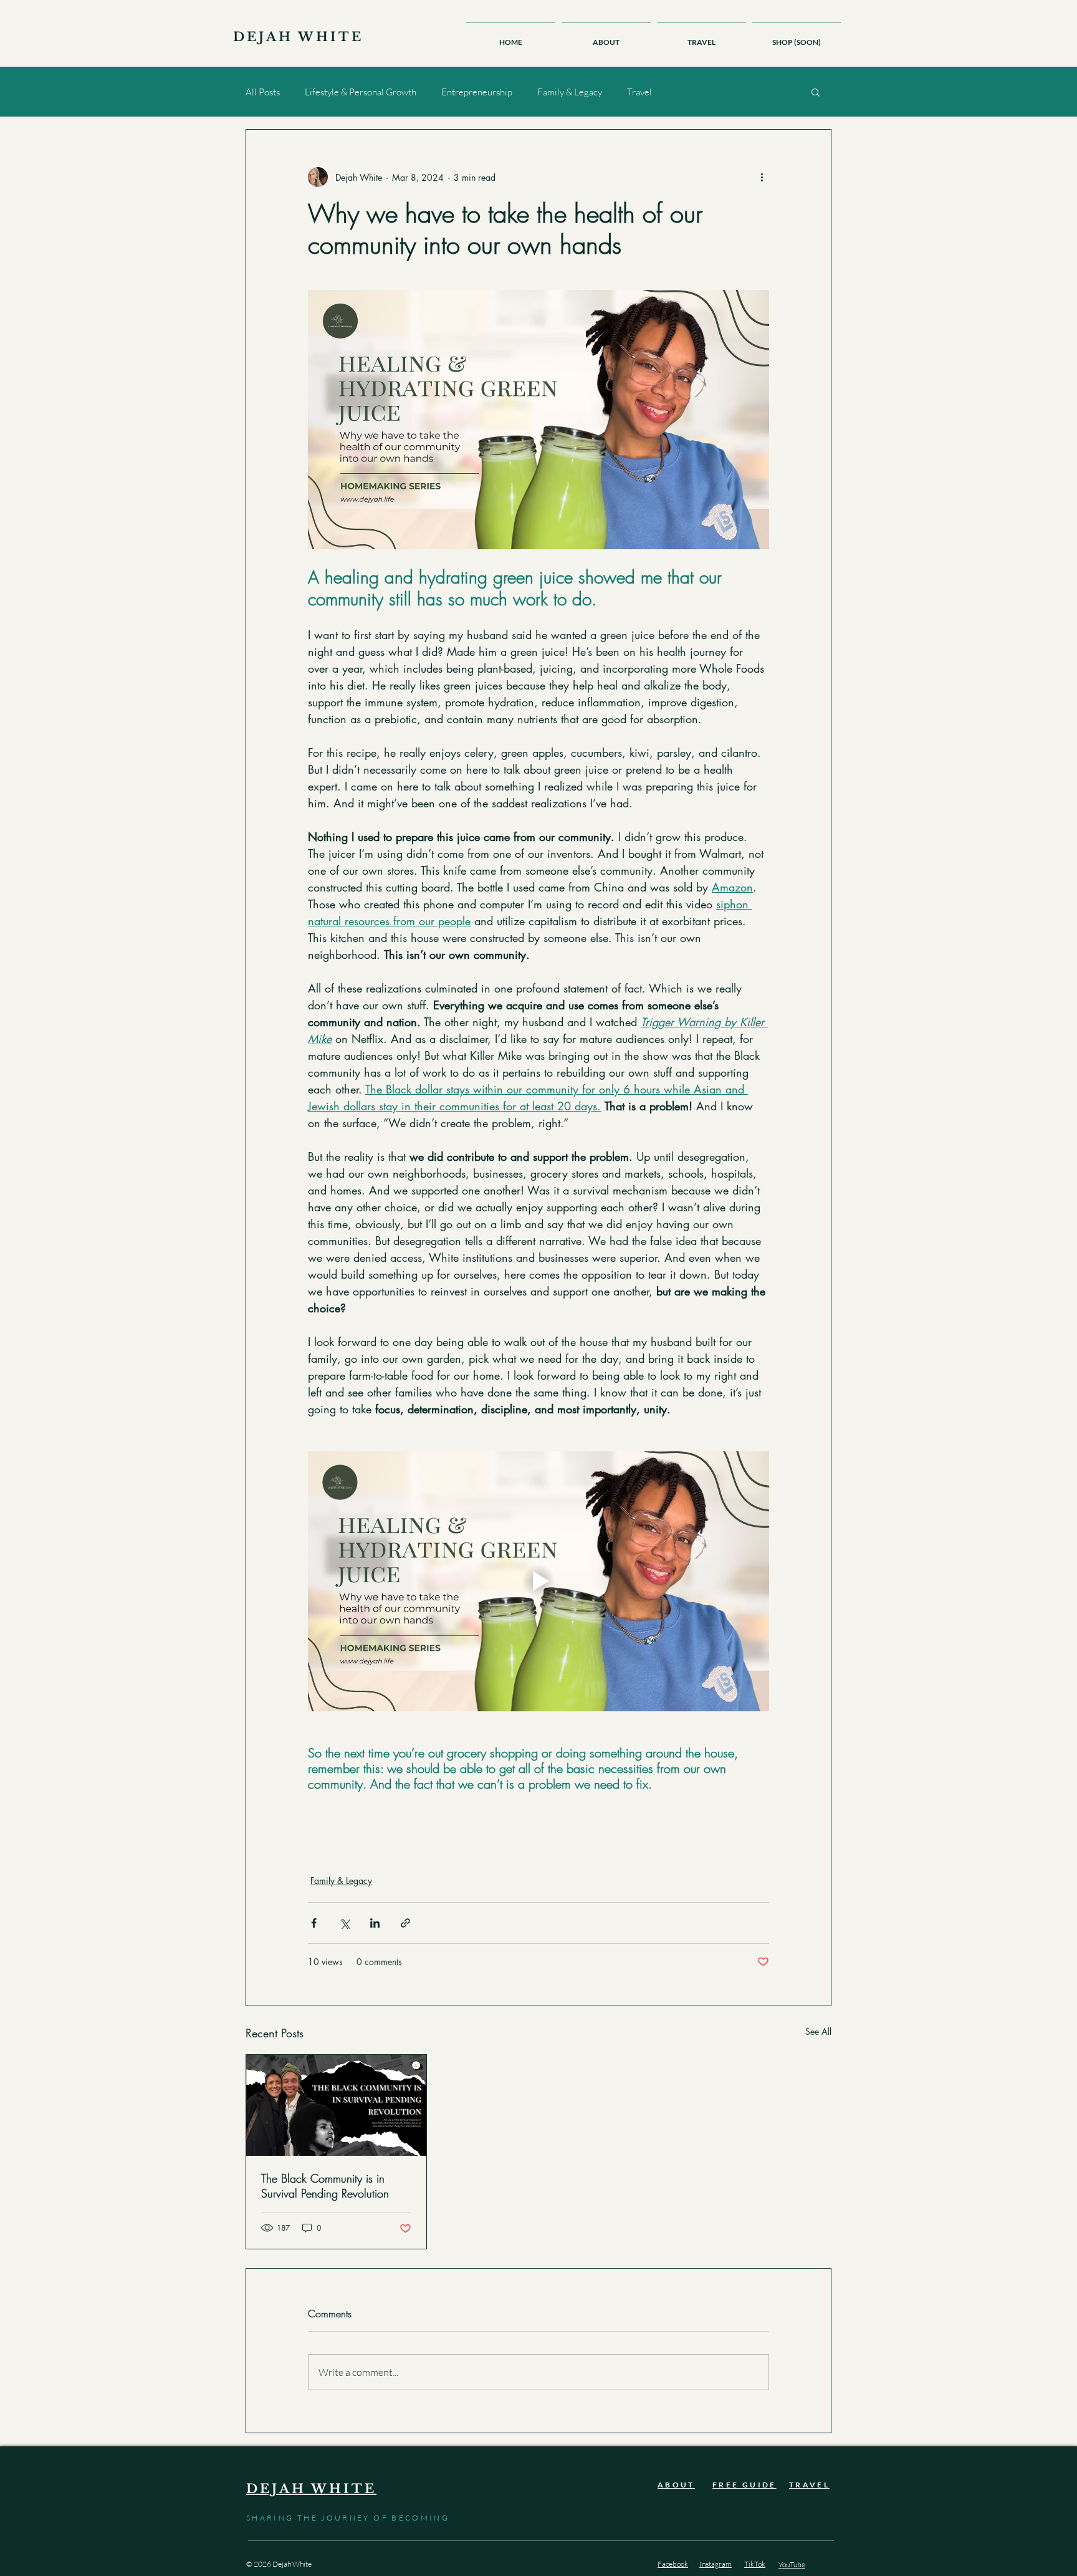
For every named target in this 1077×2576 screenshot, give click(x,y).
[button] (816, 92)
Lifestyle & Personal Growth (361, 92)
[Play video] (538, 1581)
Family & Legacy (570, 92)
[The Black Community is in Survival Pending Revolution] (336, 2105)
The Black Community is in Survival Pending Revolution (325, 2186)
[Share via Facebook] (314, 1923)
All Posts (263, 92)
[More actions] (762, 177)
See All (818, 2031)
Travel (639, 92)
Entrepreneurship (477, 92)
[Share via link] (405, 1923)
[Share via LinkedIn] (375, 1923)
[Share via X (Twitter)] (344, 1923)
